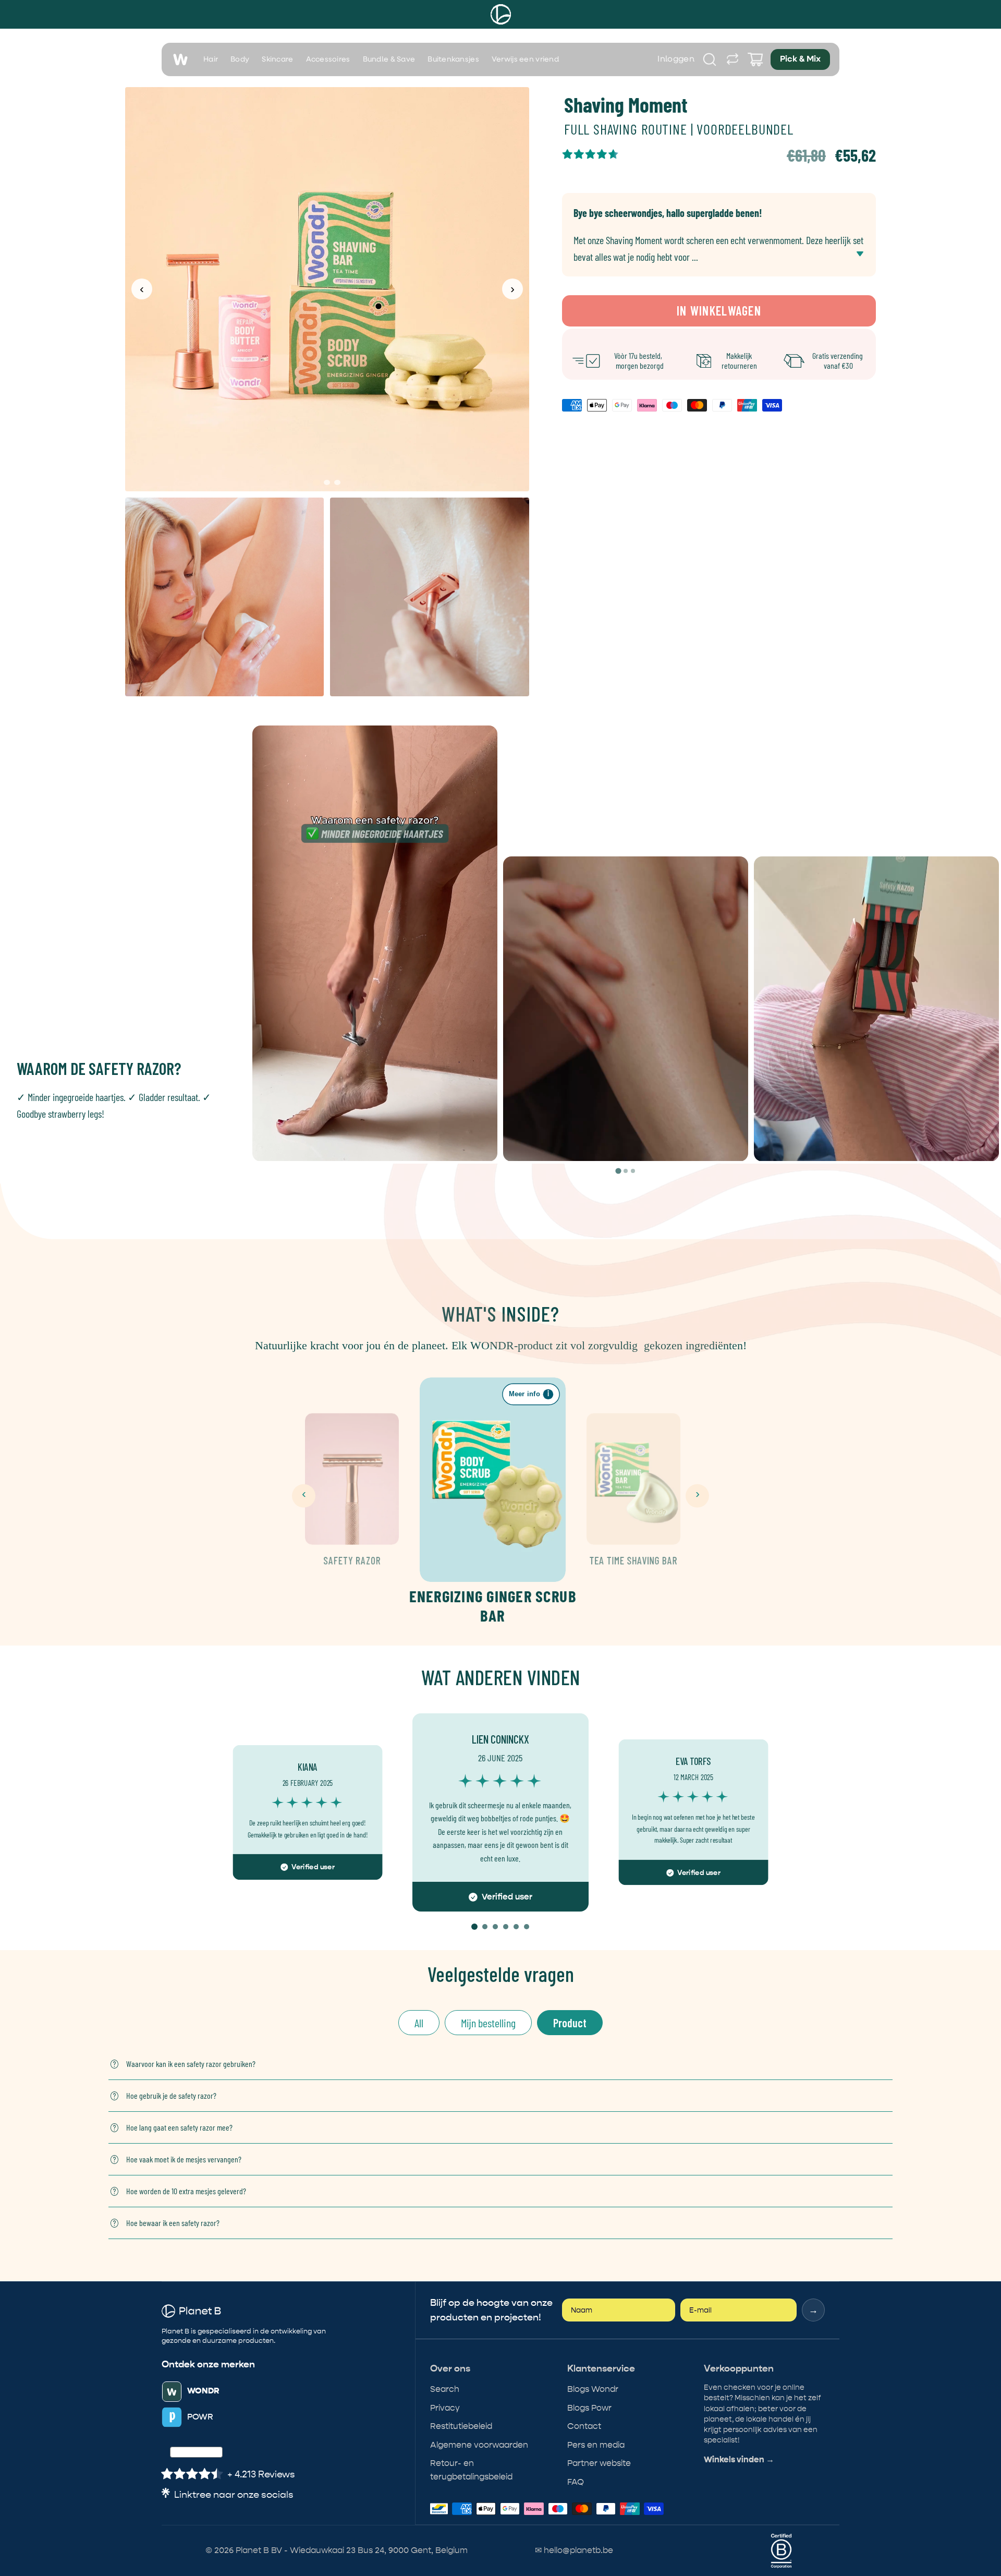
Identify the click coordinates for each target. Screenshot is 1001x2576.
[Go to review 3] (495, 1927)
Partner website (599, 2463)
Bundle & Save (389, 59)
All (419, 2023)
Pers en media (596, 2445)
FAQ (576, 2482)
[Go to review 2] (485, 1927)
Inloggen (676, 59)
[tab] (618, 1171)
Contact (584, 2426)
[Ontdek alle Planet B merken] (733, 59)
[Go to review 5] (516, 1927)
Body (240, 59)
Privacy (445, 2408)
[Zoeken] (710, 59)
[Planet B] (501, 14)
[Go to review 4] (506, 1927)
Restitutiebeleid (461, 2426)
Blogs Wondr (593, 2389)
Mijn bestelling (488, 2023)
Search (445, 2389)
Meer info (529, 1394)
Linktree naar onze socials (234, 2495)
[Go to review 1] (474, 1927)
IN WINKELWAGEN (719, 311)
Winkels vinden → (739, 2460)
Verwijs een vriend (525, 59)
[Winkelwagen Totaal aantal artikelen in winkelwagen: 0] (755, 59)
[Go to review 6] (527, 1927)
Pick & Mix (800, 59)
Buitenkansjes (453, 59)
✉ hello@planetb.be (574, 2550)
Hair (211, 59)
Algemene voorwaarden (479, 2445)
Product (570, 2023)
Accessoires (328, 59)
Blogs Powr (589, 2408)
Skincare (277, 59)
